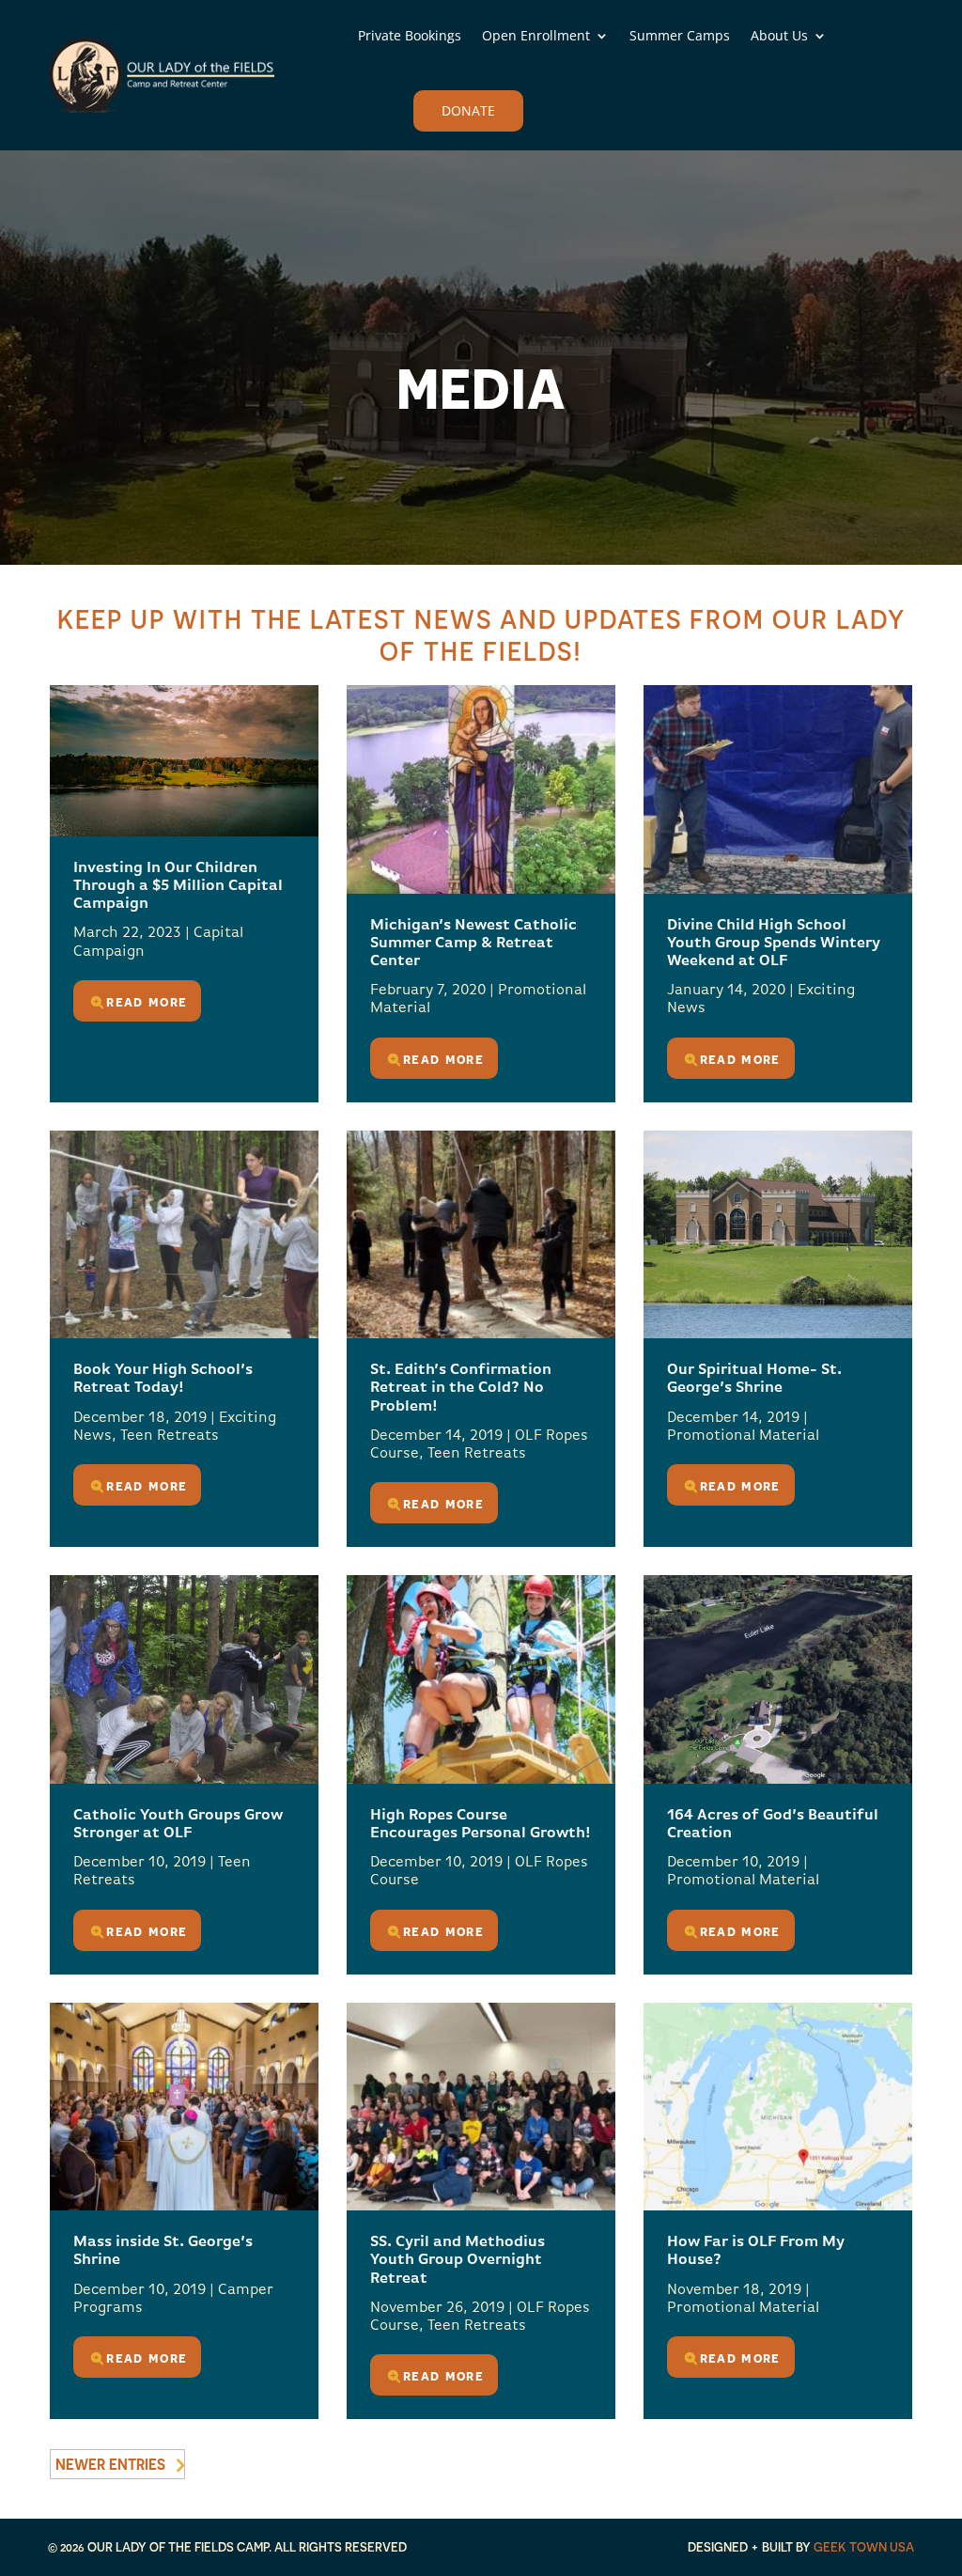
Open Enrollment (536, 35)
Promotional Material (743, 1436)
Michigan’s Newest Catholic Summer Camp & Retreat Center (473, 944)
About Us (779, 35)
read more (147, 1000)
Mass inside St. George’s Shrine (163, 2251)
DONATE (468, 110)
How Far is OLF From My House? (756, 2251)
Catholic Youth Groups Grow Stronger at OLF (178, 1825)
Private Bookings (410, 35)
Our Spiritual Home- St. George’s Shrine (754, 1379)
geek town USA (864, 2546)
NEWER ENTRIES (110, 2464)
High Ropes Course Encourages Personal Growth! (480, 1825)
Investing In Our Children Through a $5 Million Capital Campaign (178, 886)
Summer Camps (680, 35)
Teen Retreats (170, 1436)
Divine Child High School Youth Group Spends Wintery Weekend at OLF (774, 944)
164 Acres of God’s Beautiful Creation (773, 1825)
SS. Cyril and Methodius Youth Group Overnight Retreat (458, 2260)
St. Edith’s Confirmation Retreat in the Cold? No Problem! (461, 1388)
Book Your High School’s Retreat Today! (163, 1379)
